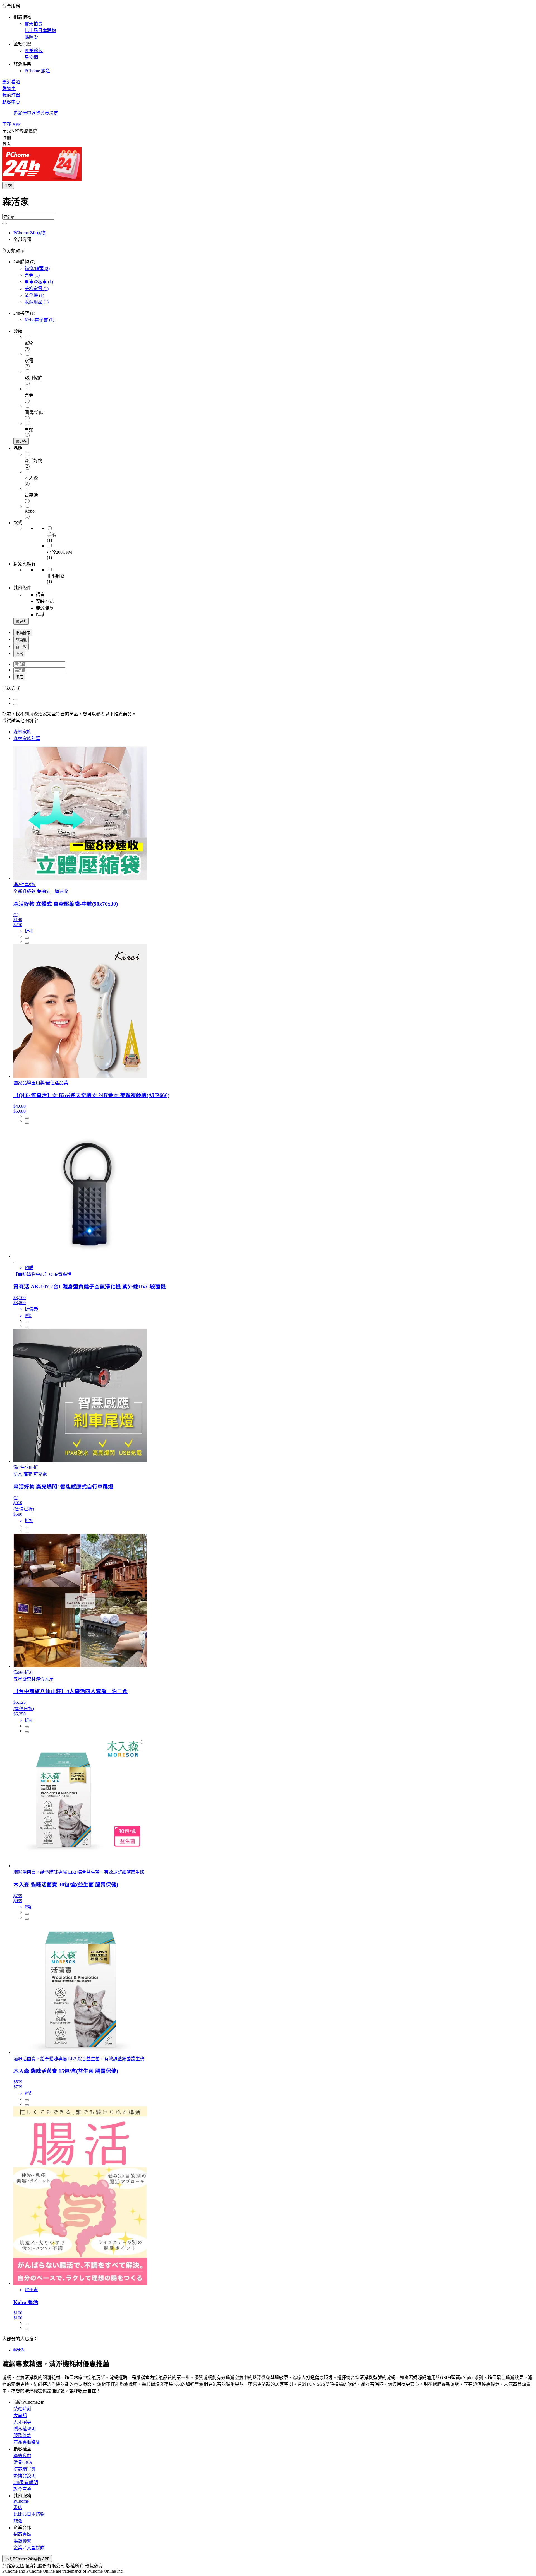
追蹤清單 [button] (22, 113)
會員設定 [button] (49, 113)
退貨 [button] (36, 113)
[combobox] (268, 204)
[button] (268, 38)
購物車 (9, 89)
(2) (37, 268)
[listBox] (268, 688)
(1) (32, 275)
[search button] (4, 223)
